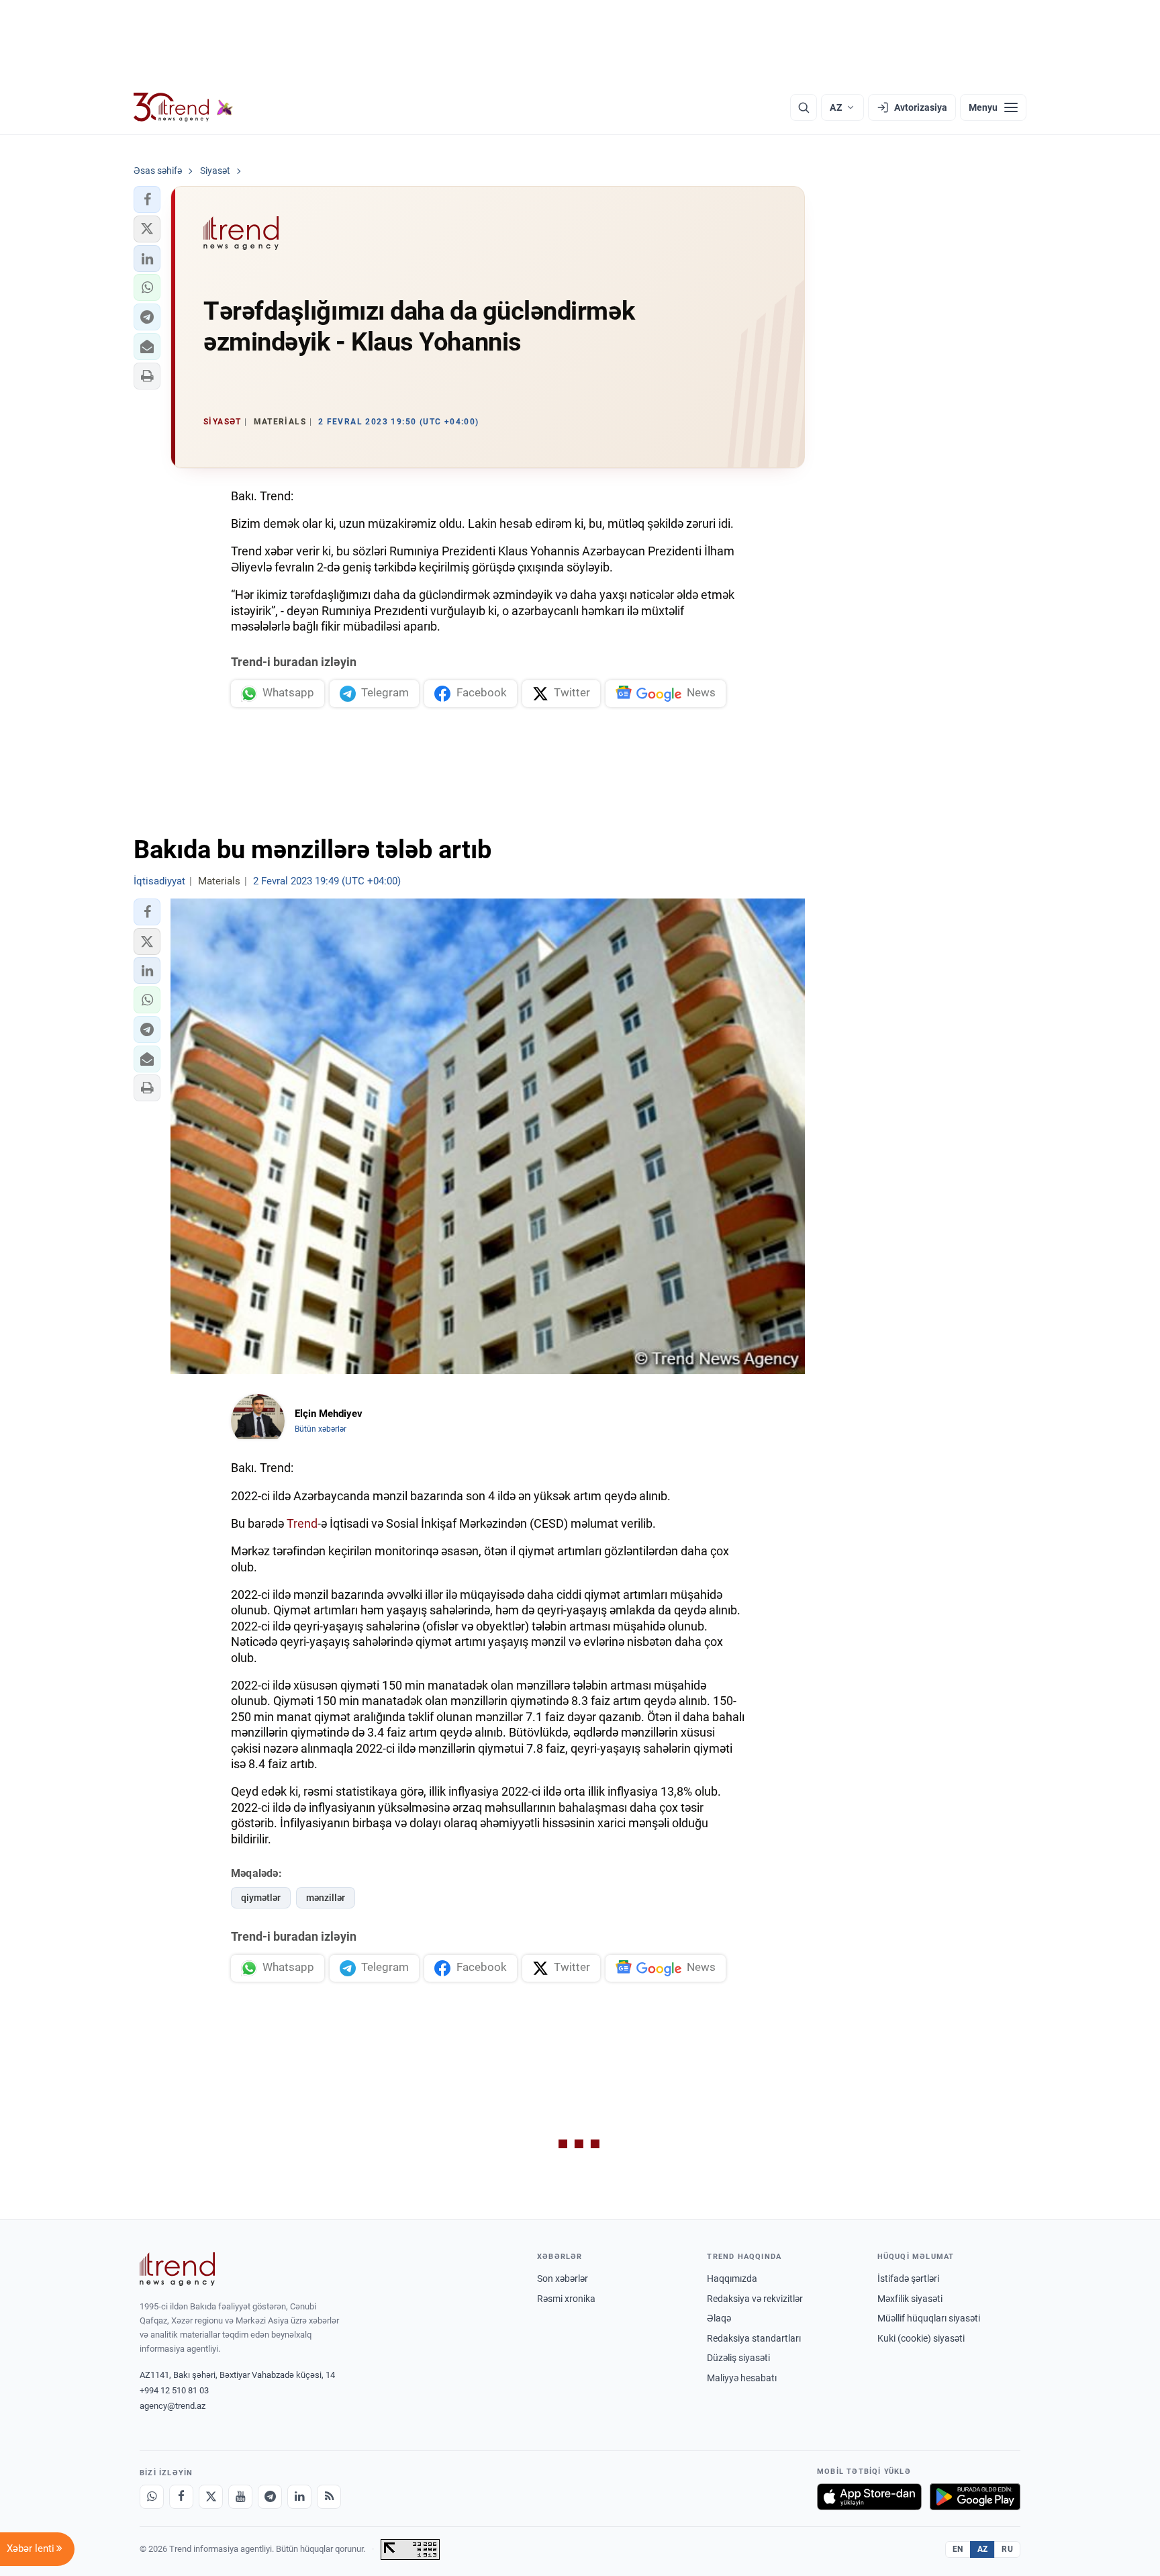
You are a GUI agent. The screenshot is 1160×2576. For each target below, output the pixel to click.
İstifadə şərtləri (908, 2279)
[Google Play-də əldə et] (975, 2497)
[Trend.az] (183, 107)
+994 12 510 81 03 (174, 2390)
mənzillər (326, 1898)
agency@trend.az (173, 2406)
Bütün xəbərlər (321, 1429)
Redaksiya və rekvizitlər (755, 2299)
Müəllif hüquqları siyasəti (929, 2318)
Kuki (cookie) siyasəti (921, 2338)
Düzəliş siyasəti (738, 2358)
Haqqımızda (732, 2279)
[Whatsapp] (152, 2497)
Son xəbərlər (563, 2279)
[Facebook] (181, 2497)
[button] (147, 199)
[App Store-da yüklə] (869, 2497)
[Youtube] (240, 2497)
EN (958, 2549)
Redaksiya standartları (754, 2338)
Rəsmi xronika (566, 2299)
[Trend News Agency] (177, 2269)
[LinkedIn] (299, 2497)
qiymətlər (261, 1898)
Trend (302, 1523)
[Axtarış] (804, 107)
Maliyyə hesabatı (742, 2378)
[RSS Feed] (329, 2497)
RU (1007, 2549)
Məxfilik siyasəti (910, 2299)
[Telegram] (270, 2497)
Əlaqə (719, 2318)
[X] (211, 2497)
